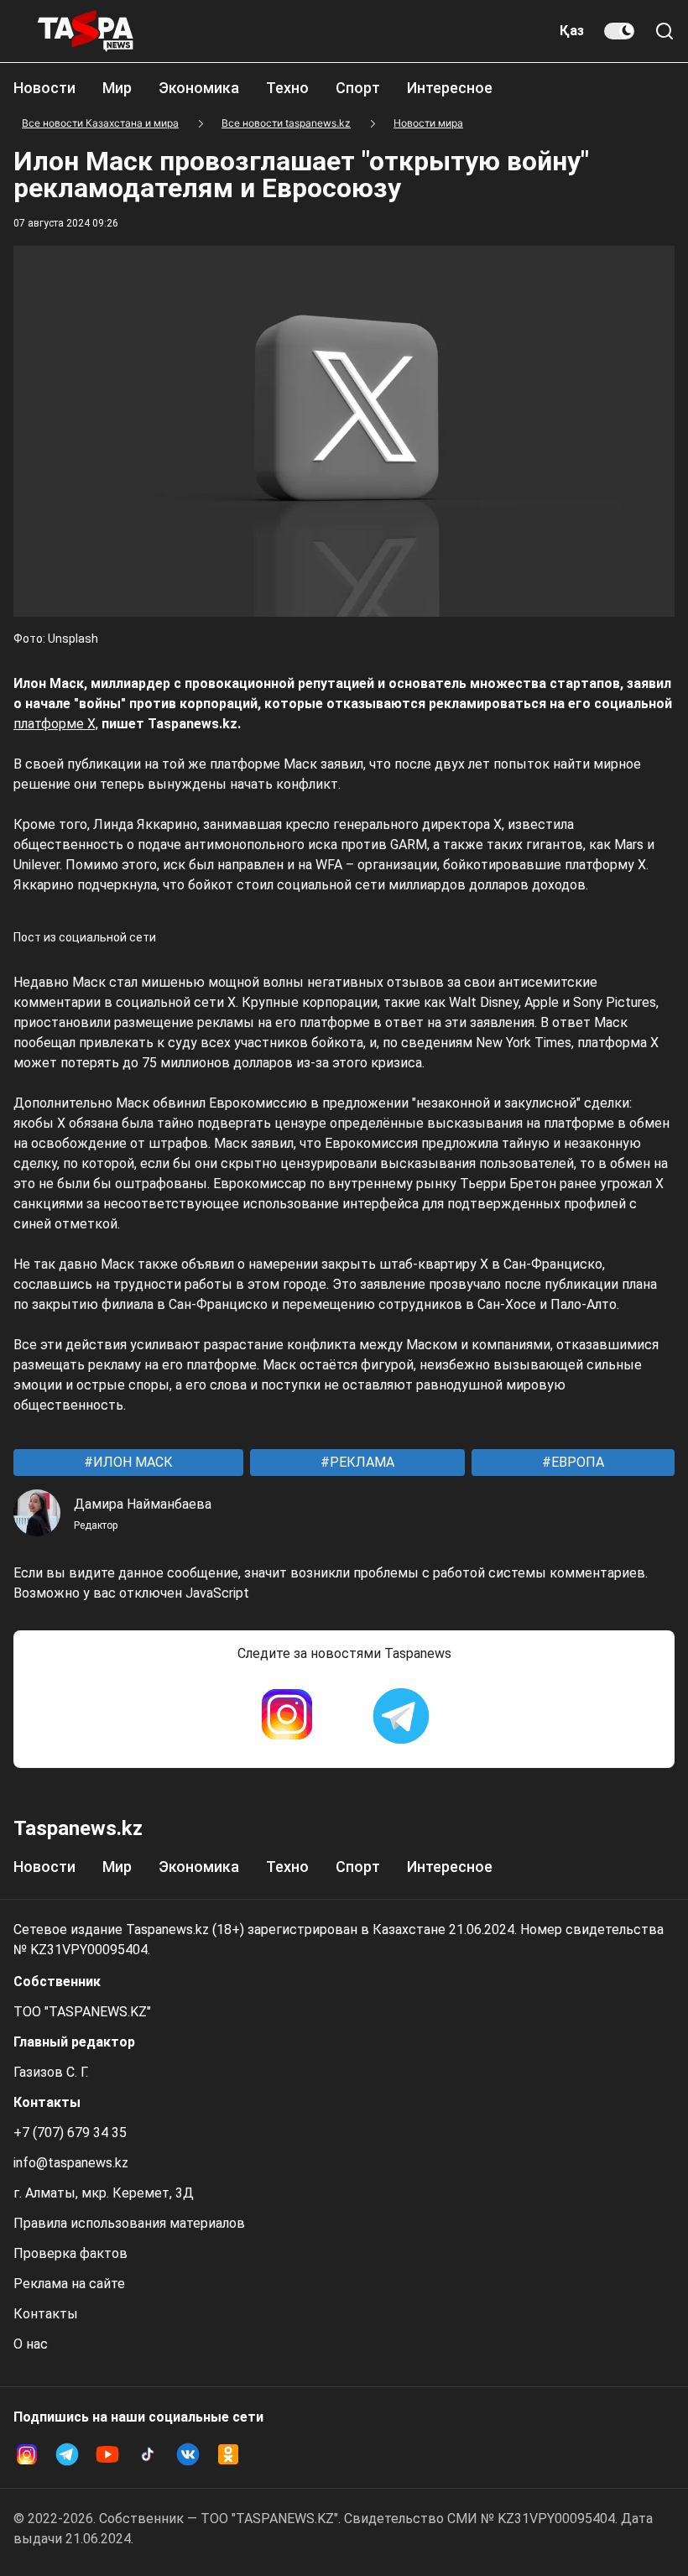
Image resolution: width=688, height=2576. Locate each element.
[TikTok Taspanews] (148, 2454)
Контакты (46, 2314)
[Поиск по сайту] (665, 31)
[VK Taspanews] (188, 2454)
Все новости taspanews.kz (286, 123)
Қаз (572, 31)
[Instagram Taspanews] (287, 1716)
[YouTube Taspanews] (107, 2454)
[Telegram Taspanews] (401, 1716)
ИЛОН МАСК (131, 1462)
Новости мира (428, 123)
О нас (31, 2344)
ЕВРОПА (576, 1462)
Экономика (199, 88)
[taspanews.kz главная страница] (86, 31)
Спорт (358, 88)
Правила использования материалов (129, 2223)
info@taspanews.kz (71, 2163)
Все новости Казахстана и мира (100, 123)
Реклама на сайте (69, 2284)
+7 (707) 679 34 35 (70, 2133)
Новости (44, 88)
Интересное (450, 88)
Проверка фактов (70, 2253)
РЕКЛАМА (360, 1462)
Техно (287, 88)
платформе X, (56, 724)
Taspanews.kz (78, 1828)
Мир (117, 88)
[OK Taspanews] (228, 2454)
